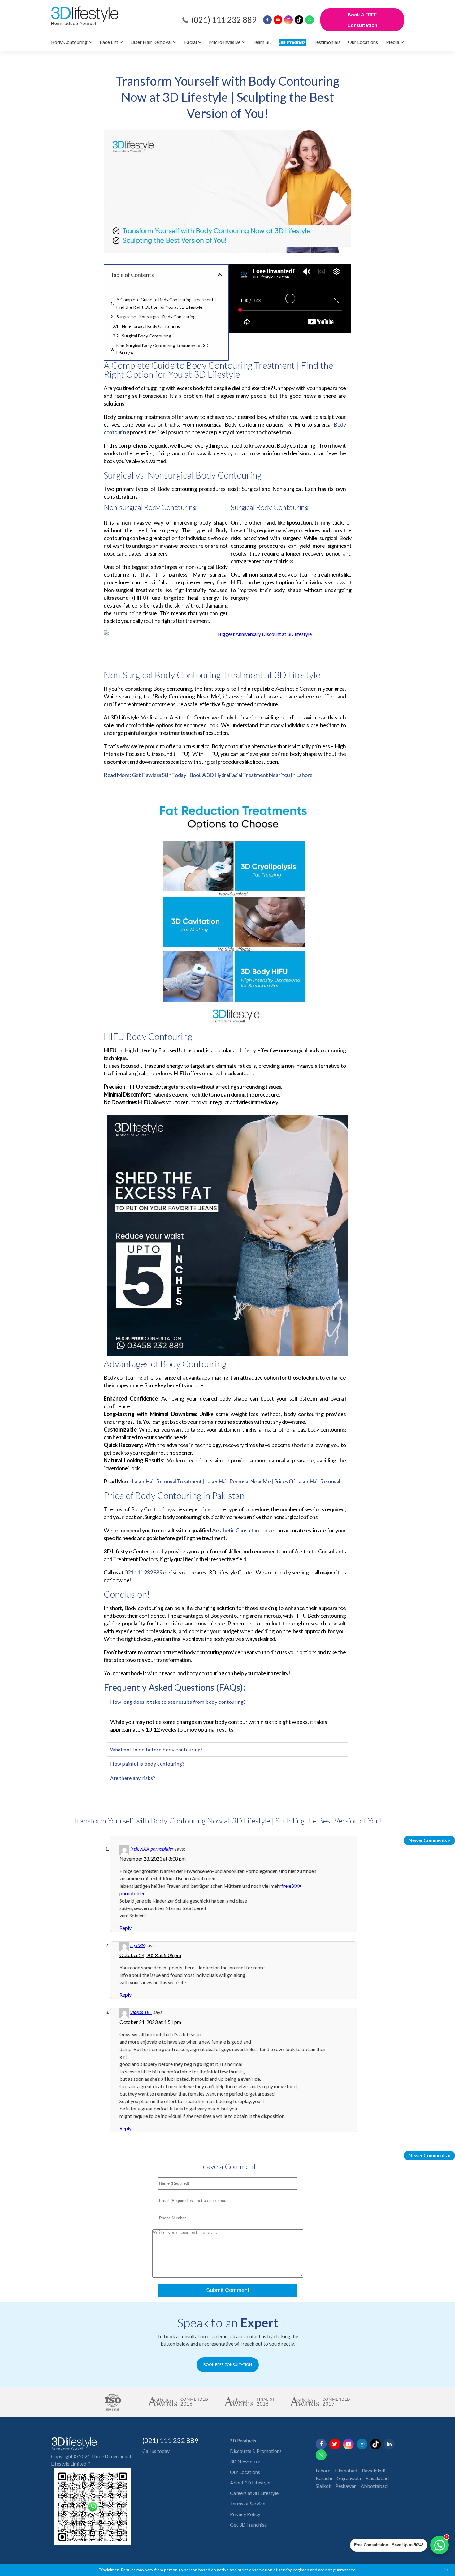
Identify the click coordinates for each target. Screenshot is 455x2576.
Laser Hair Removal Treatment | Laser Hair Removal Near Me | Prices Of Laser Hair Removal (236, 1481)
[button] (220, 275)
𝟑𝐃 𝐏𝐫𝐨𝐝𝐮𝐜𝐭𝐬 (292, 42)
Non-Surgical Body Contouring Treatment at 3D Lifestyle (162, 349)
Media (392, 42)
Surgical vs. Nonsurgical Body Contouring (156, 317)
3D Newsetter (245, 2461)
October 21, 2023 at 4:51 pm (150, 2022)
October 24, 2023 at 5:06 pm (150, 1955)
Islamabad (346, 2470)
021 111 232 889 (143, 1572)
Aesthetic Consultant (236, 1530)
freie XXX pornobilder (152, 1849)
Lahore (323, 2470)
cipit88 (137, 1945)
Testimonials (327, 42)
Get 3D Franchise (248, 2524)
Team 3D (262, 42)
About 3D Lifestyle (250, 2482)
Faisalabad (377, 2478)
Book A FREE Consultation (362, 20)
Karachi (324, 2478)
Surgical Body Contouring (147, 336)
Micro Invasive (225, 42)
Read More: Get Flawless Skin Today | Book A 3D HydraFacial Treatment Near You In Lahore (208, 775)
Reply (126, 1928)
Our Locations (363, 42)
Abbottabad (374, 2486)
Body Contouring (69, 42)
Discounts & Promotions (256, 2451)
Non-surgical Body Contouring (152, 326)
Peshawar (346, 2486)
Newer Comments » (429, 1840)
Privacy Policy (245, 2514)
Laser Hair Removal (151, 42)
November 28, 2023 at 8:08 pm (153, 1859)
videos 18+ (141, 2012)
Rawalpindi (374, 2470)
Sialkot (323, 2486)
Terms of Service (248, 2503)
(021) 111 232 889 (224, 20)
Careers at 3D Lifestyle (254, 2493)
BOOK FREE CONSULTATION (228, 2365)
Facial (191, 42)
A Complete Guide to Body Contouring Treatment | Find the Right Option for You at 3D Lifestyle (166, 303)
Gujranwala (349, 2478)
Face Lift (109, 42)
